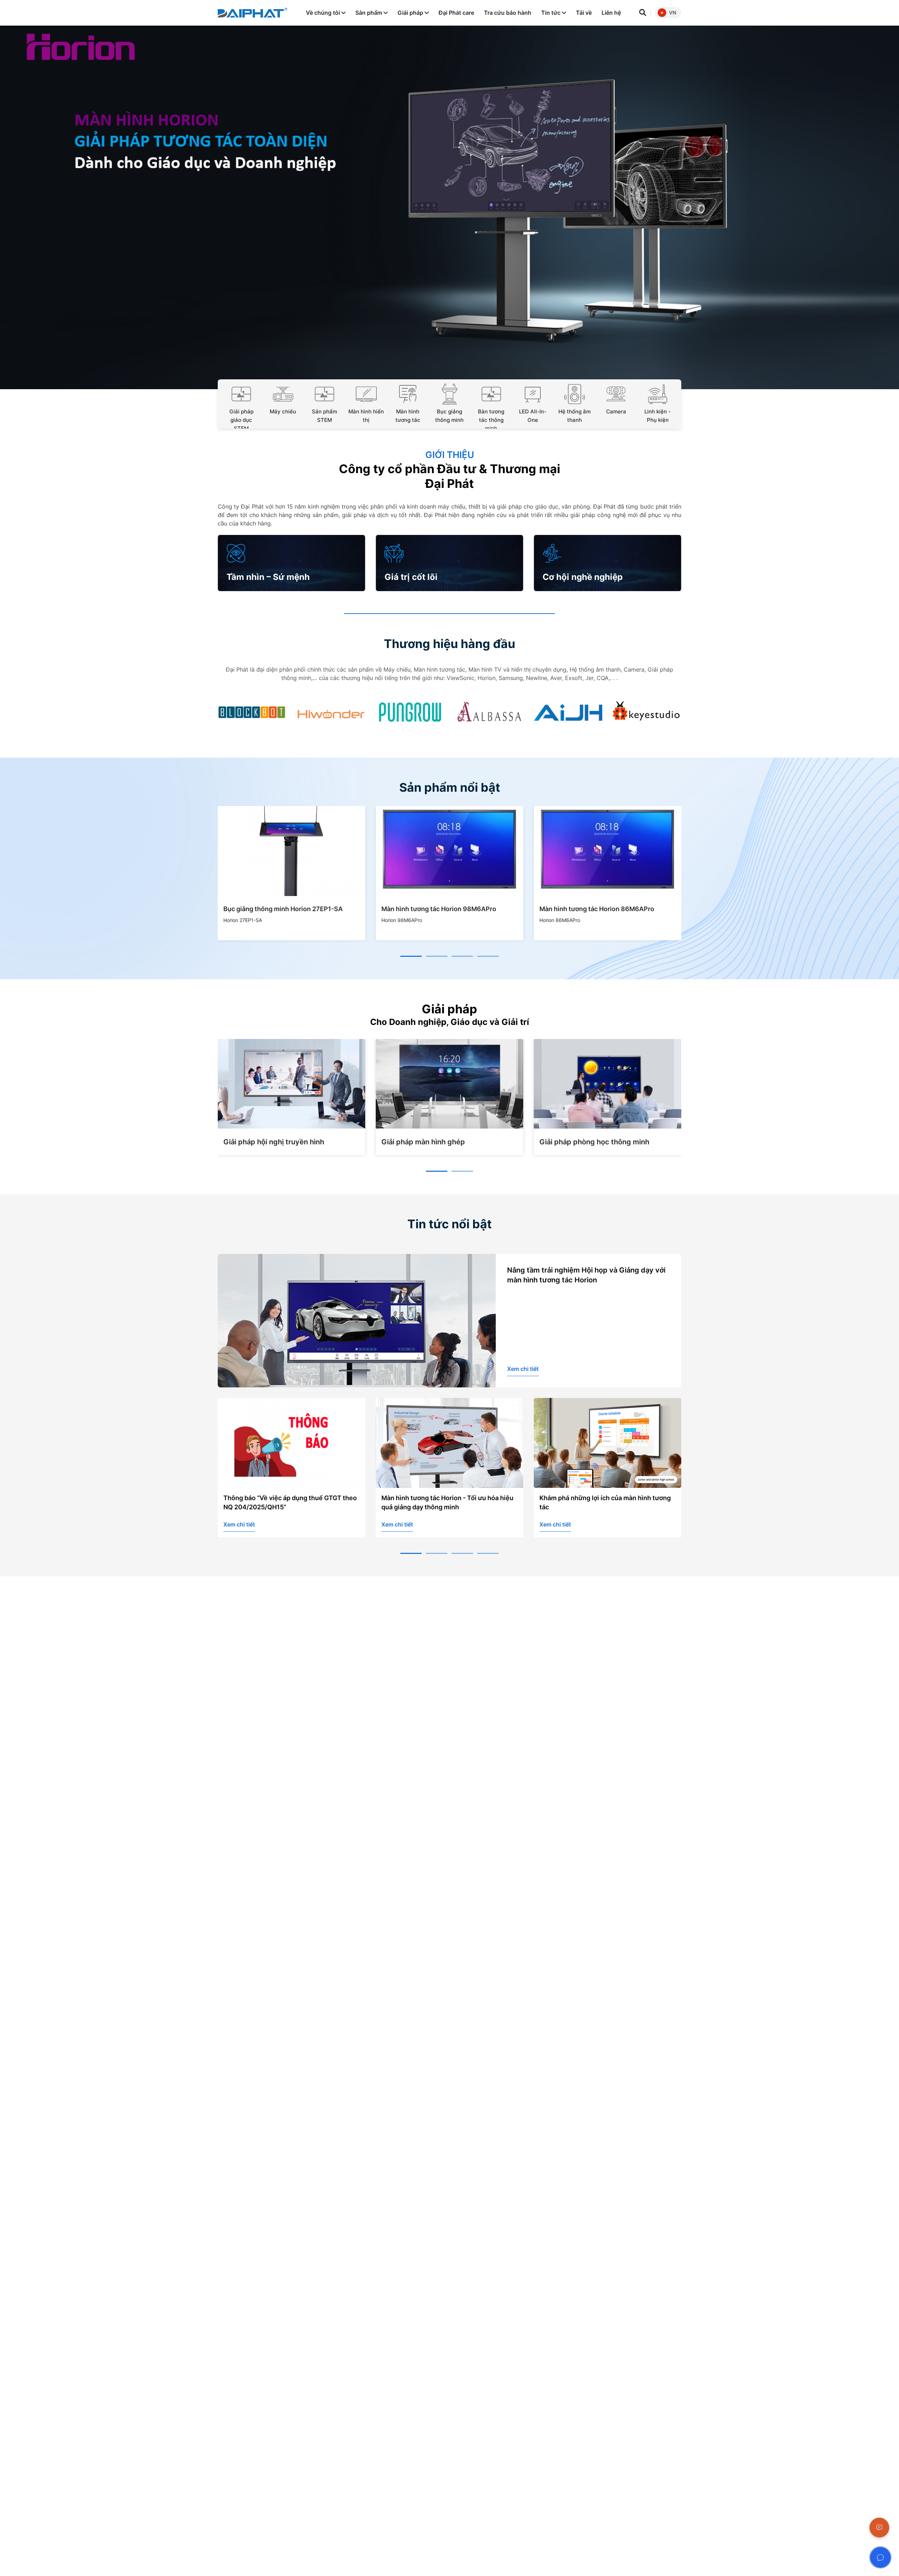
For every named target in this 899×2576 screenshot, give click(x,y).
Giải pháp (411, 13)
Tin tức (552, 13)
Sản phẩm (369, 13)
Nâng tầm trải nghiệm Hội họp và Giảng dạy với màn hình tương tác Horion (586, 1275)
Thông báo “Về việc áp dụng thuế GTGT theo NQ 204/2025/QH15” (290, 1502)
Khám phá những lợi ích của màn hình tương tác (605, 1502)
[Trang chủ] (252, 13)
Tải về (584, 13)
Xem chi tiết (523, 1369)
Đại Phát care (456, 13)
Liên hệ (611, 13)
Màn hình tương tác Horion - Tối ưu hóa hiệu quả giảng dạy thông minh (447, 1502)
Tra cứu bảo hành (508, 13)
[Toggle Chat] (880, 2557)
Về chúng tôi (324, 13)
